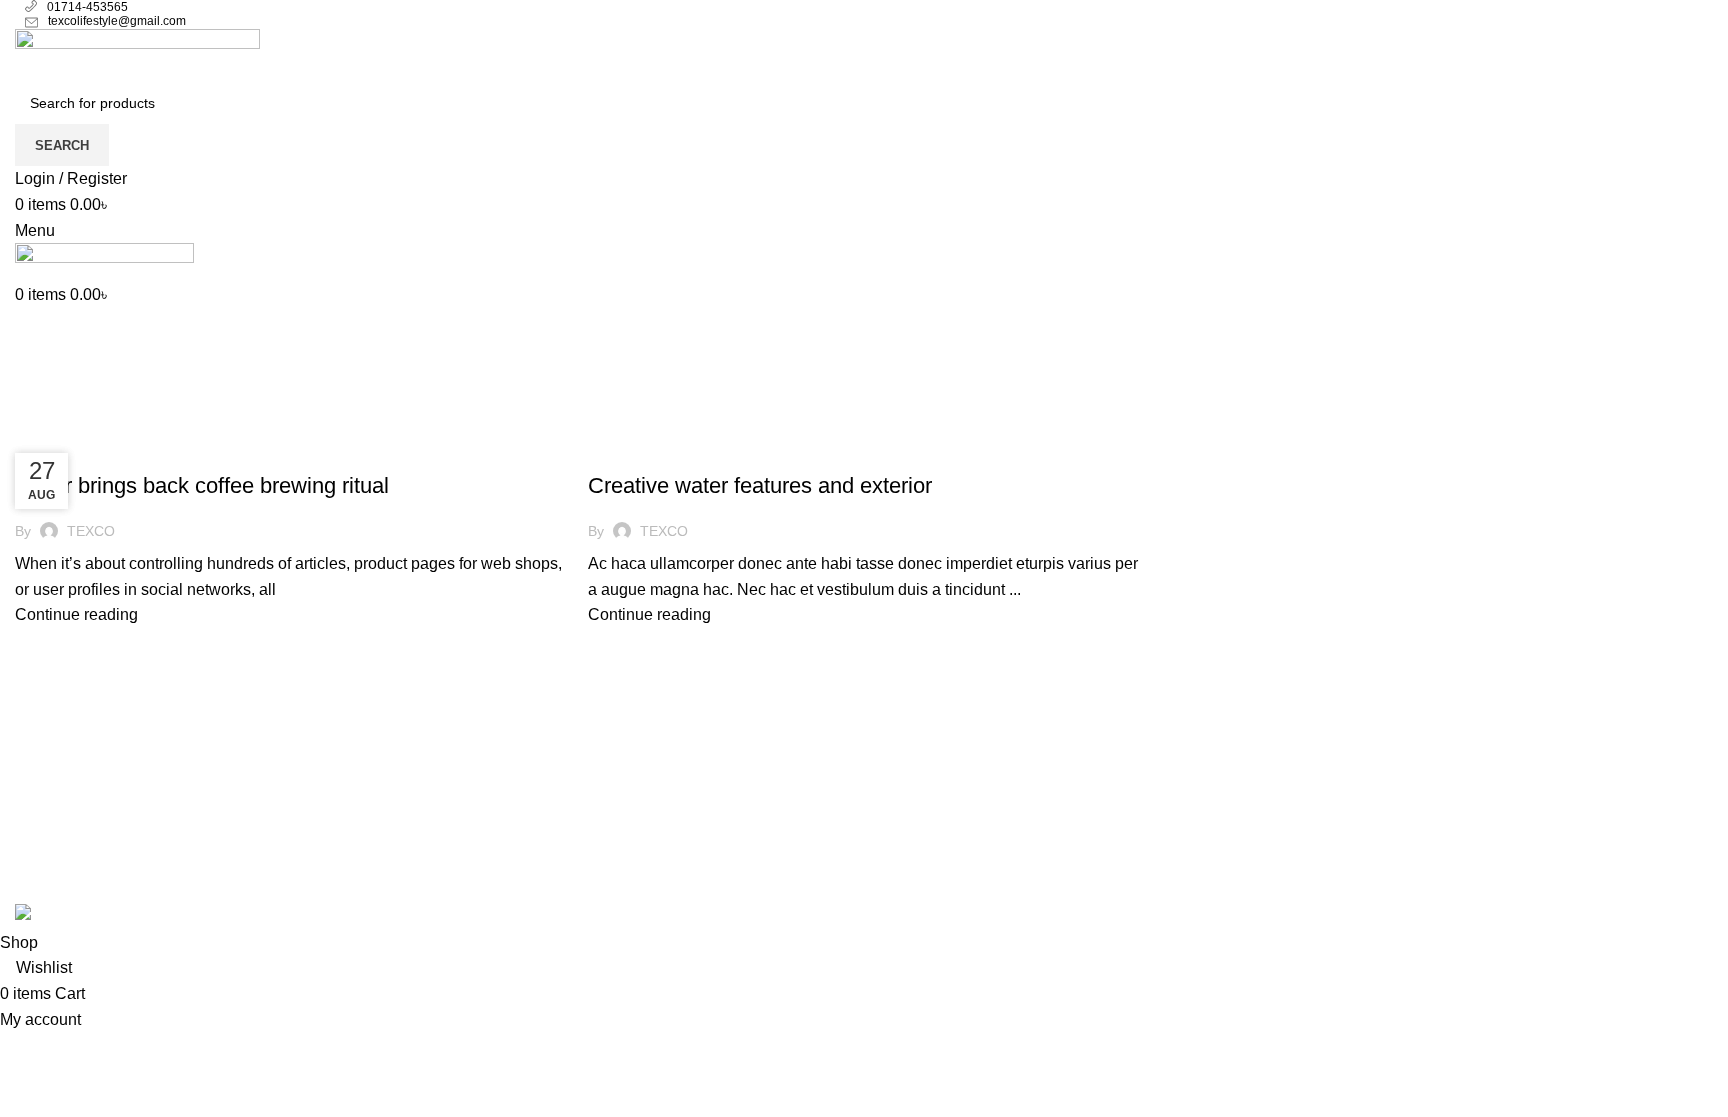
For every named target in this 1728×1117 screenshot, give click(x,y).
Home (31, 426)
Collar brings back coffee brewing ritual (202, 485)
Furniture (60, 450)
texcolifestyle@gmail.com (117, 21)
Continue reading (76, 614)
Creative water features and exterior (760, 485)
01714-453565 (87, 7)
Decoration (638, 450)
